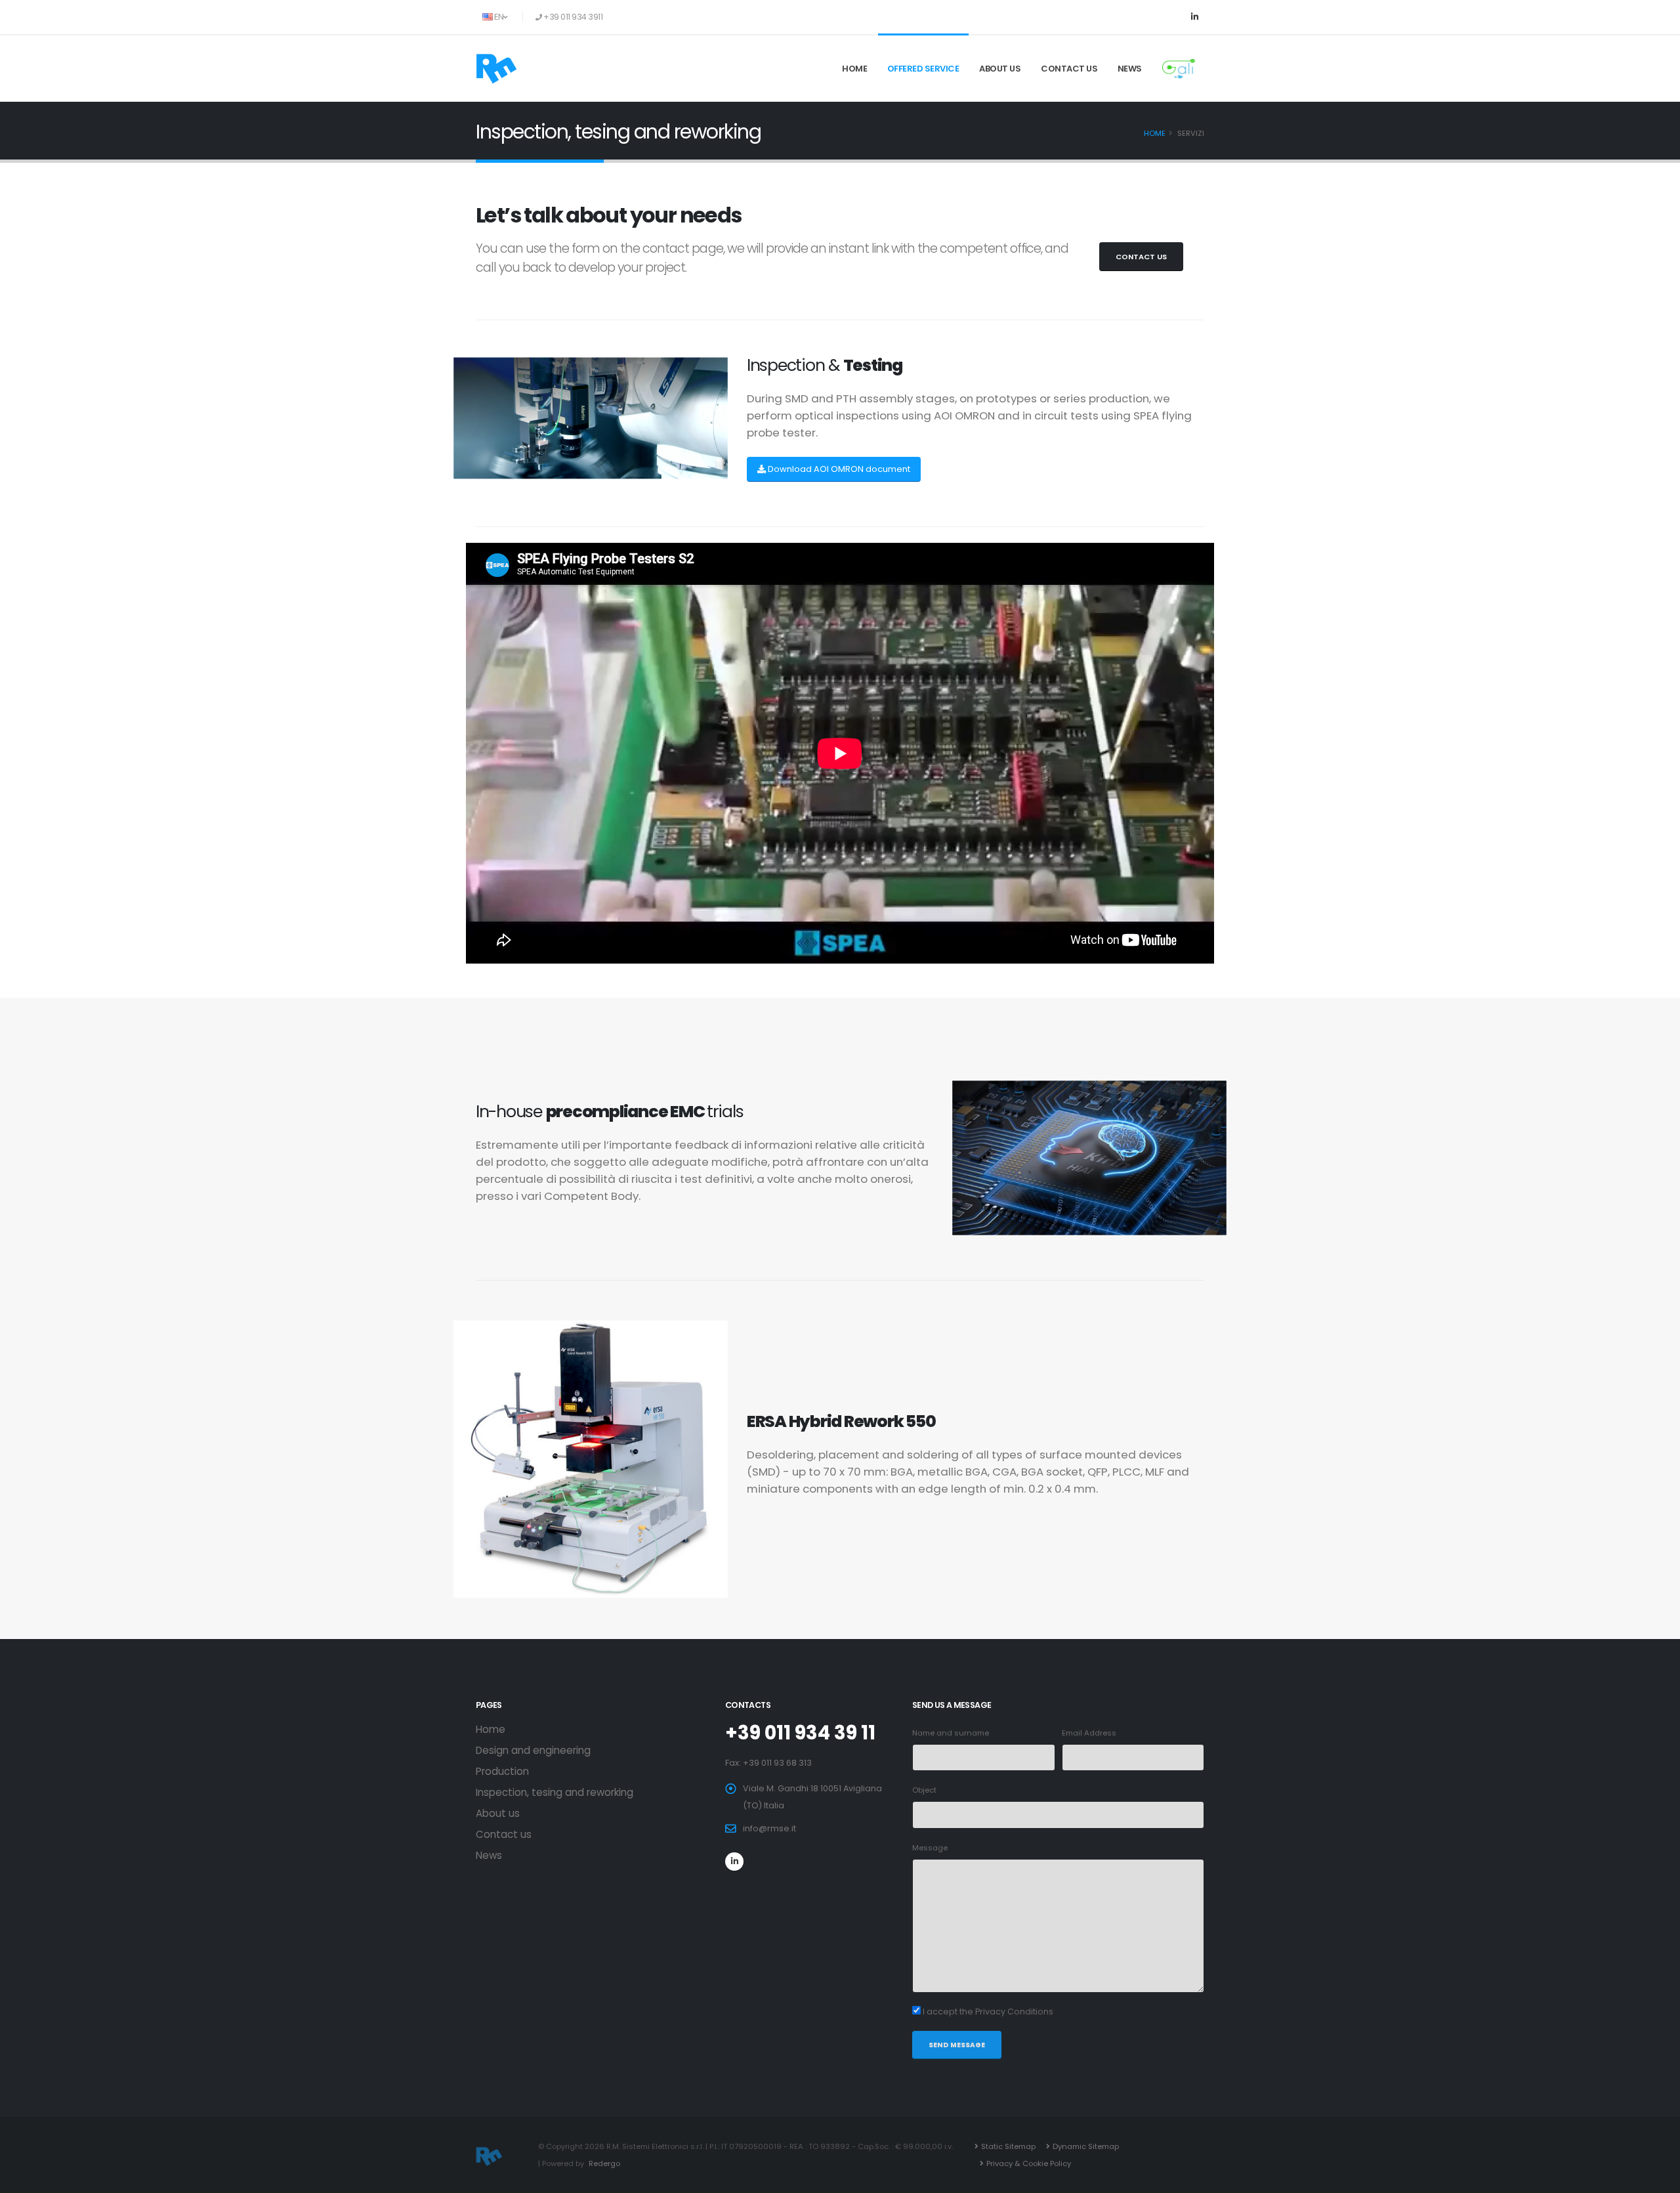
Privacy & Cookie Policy (1029, 2163)
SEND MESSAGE (957, 2045)
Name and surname (951, 1733)
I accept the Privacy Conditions (988, 2012)
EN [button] (499, 17)
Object (924, 1790)
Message (930, 1848)
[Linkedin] (1194, 17)
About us (1000, 69)
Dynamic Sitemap (1086, 2146)
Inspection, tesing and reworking (555, 1792)
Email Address (1089, 1733)
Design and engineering (533, 1750)
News (1130, 69)
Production (502, 1771)
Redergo (604, 2163)
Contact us (1069, 69)
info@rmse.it (769, 1828)
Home (854, 69)
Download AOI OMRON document (839, 469)
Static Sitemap (1008, 2146)
